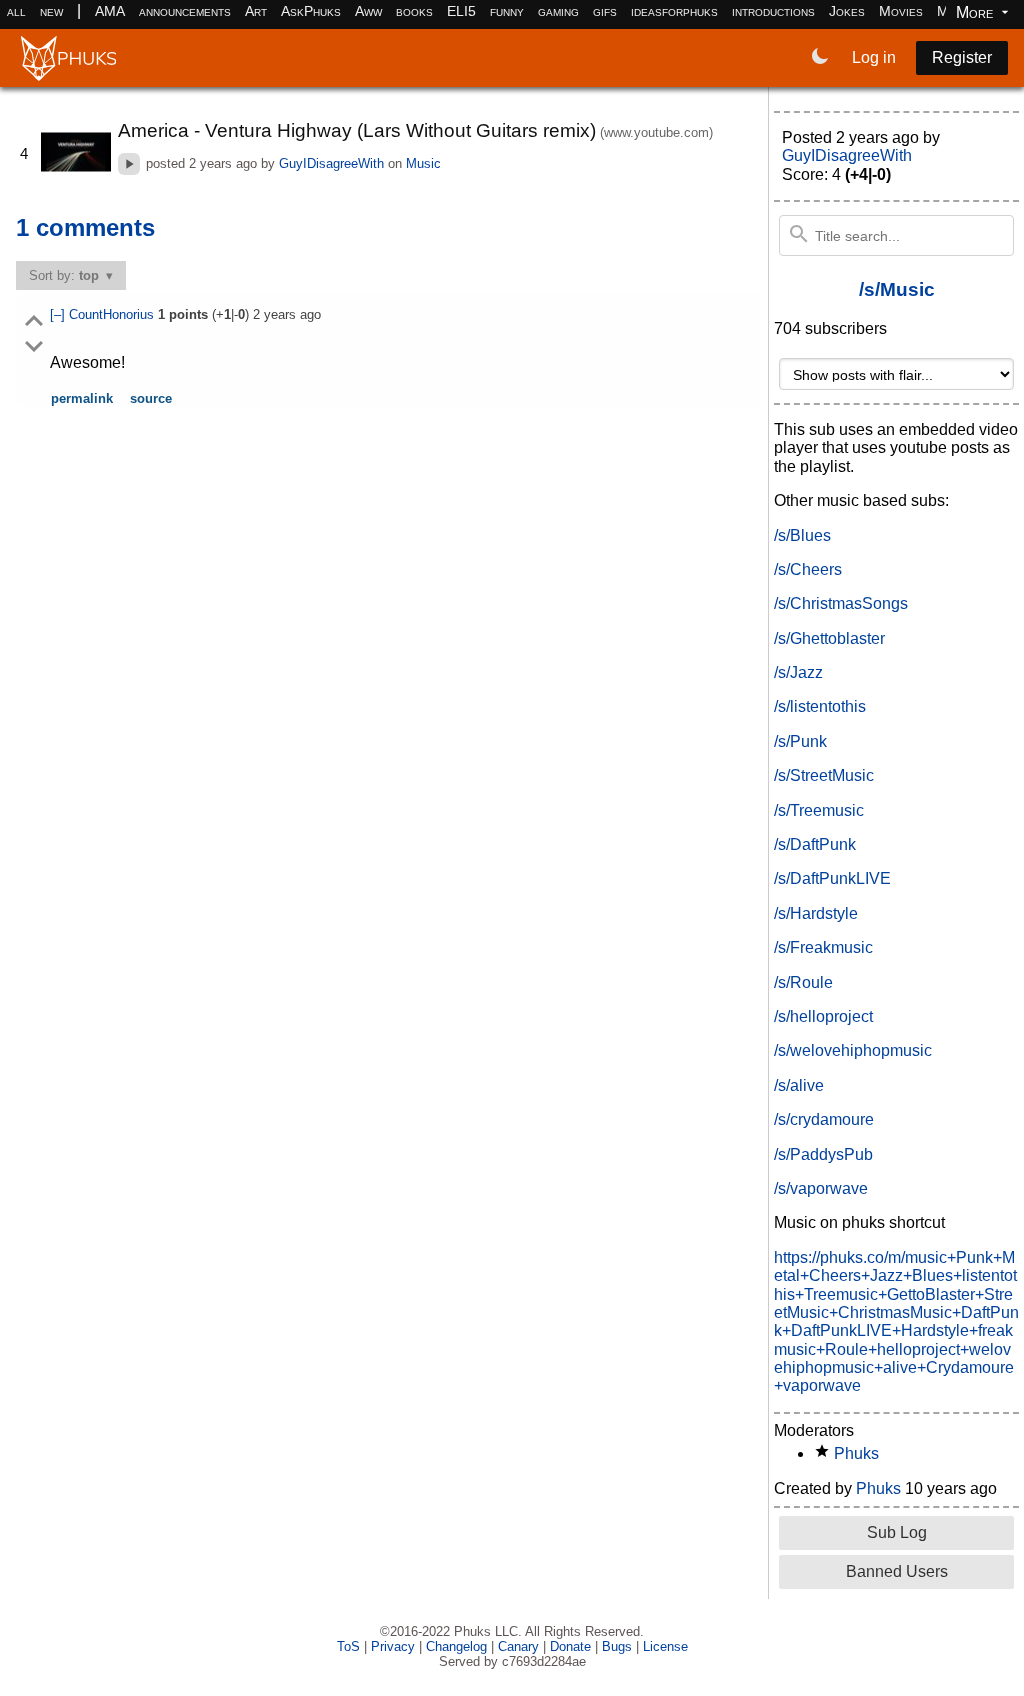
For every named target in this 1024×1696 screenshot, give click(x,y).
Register (962, 57)
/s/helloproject (823, 1016)
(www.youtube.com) (656, 132)
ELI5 (461, 11)
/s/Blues (802, 535)
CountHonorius (113, 314)
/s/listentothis (820, 706)
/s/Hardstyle (816, 913)
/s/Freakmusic (823, 947)
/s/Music (897, 289)
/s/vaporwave (821, 1188)
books (414, 11)
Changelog (456, 1646)
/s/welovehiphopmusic (853, 1050)
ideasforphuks (674, 11)
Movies (901, 11)
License (665, 1646)
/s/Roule (803, 982)
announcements (185, 11)
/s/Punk (800, 741)
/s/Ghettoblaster (829, 638)
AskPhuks (311, 11)
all (16, 11)
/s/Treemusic (819, 810)
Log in (874, 57)
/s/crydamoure (824, 1119)
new (51, 11)
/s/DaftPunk (815, 844)
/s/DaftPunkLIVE (832, 878)
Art (256, 11)
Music (423, 163)
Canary (518, 1646)
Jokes (847, 11)
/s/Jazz (798, 672)
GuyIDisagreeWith (331, 163)
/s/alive (799, 1085)
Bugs (617, 1646)
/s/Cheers (808, 569)
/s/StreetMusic (824, 775)
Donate (570, 1646)
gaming (558, 11)
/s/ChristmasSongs (841, 603)
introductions (773, 11)
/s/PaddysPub (823, 1154)
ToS (348, 1646)
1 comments (85, 227)
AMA (110, 11)
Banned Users (897, 1571)
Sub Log (897, 1532)
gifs (605, 11)
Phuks (856, 1453)
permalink (82, 398)
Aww (368, 11)
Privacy (393, 1646)
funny (507, 11)
